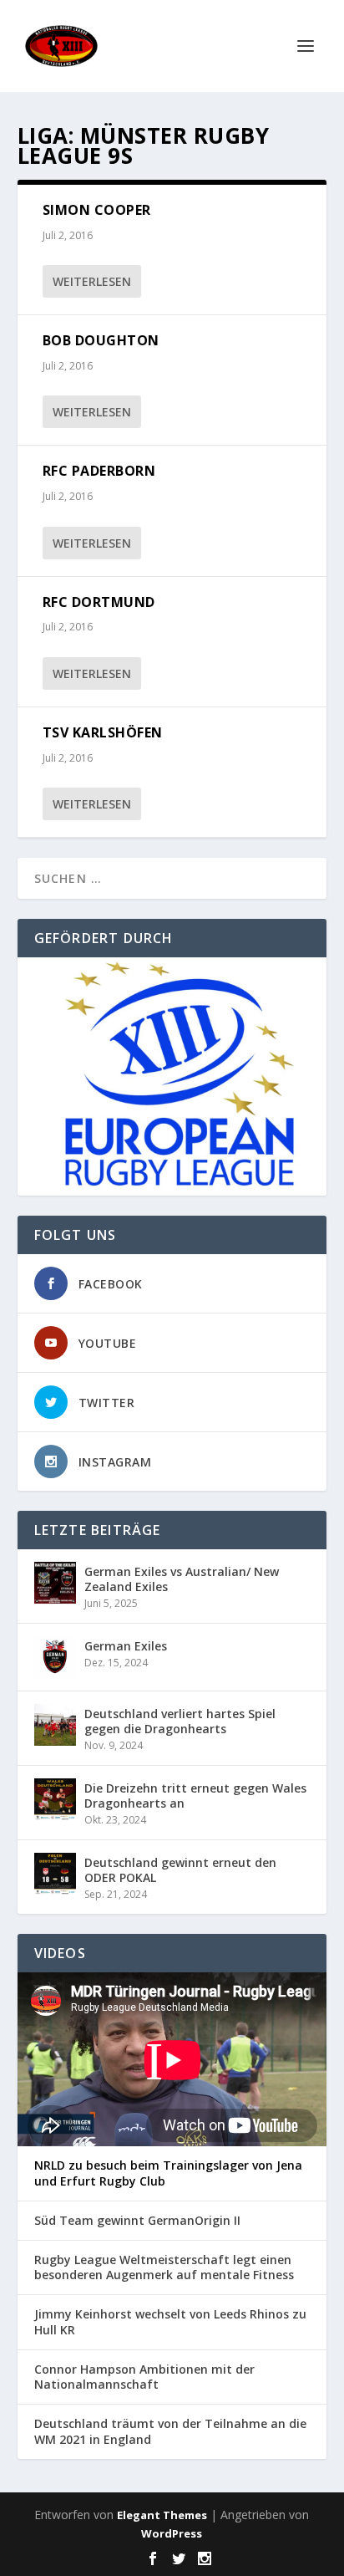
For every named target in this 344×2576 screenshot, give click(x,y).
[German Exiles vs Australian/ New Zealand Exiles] (55, 1583)
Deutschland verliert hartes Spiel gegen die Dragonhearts (180, 1721)
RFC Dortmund (99, 602)
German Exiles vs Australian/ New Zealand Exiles (182, 1579)
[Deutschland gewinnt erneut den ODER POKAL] (55, 1874)
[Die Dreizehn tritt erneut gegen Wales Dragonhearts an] (55, 1799)
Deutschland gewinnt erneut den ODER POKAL (180, 1870)
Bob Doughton (101, 340)
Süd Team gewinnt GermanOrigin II (137, 2221)
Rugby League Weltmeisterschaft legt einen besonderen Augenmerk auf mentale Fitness (164, 2267)
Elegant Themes (162, 2515)
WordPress (172, 2533)
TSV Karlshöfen (103, 732)
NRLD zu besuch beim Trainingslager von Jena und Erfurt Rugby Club (168, 2173)
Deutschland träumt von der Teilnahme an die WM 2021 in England (170, 2431)
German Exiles (126, 1646)
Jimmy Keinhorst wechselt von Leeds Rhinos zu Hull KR (170, 2322)
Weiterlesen (92, 281)
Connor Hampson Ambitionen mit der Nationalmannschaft (144, 2377)
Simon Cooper (97, 210)
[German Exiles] (55, 1657)
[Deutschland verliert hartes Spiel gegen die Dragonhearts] (55, 1725)
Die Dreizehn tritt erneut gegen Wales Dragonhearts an (195, 1796)
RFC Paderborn (99, 471)
